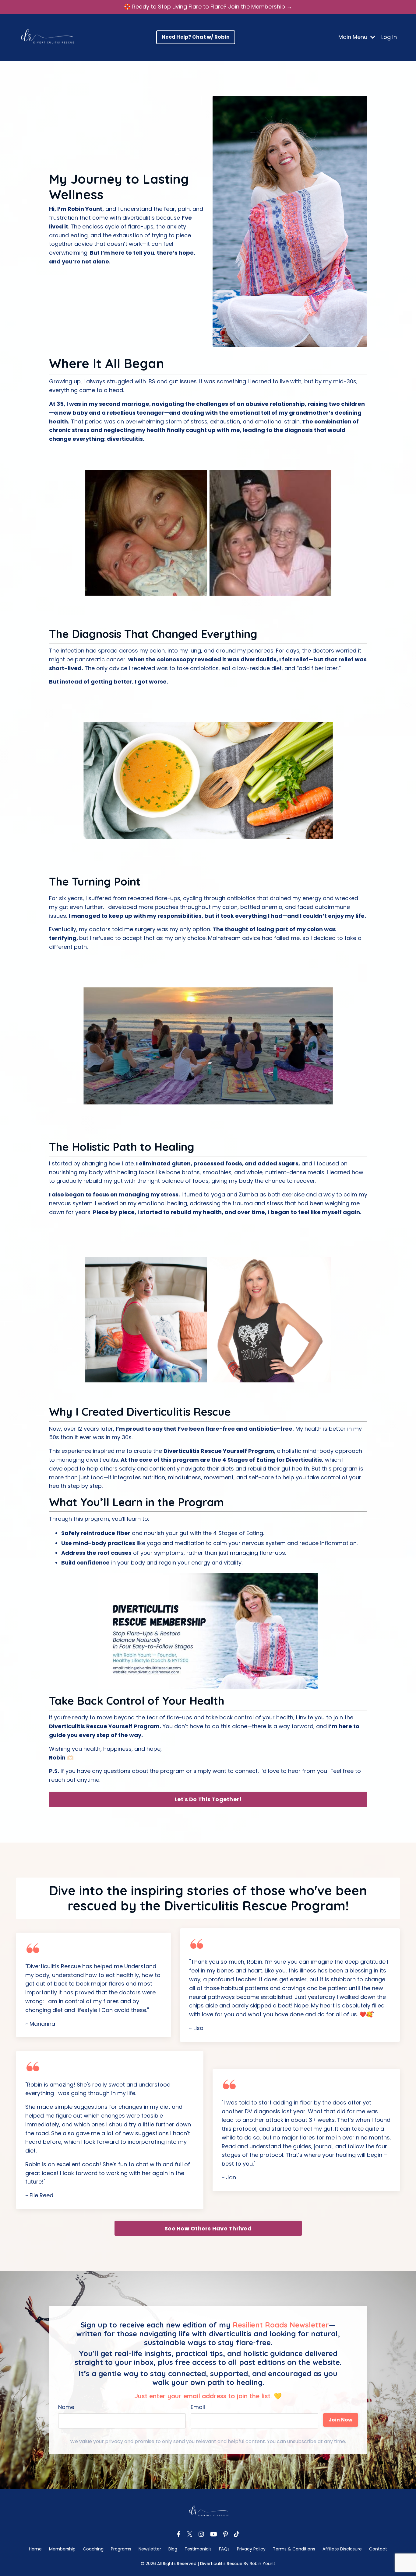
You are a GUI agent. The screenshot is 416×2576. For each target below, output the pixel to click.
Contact (378, 2549)
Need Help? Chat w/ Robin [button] (196, 37)
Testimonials (198, 2549)
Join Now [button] (341, 2420)
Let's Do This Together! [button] (208, 1799)
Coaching (94, 2549)
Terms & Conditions (294, 2549)
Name (66, 2407)
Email (198, 2407)
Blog (173, 2549)
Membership (62, 2549)
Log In (389, 37)
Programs (122, 2549)
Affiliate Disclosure (343, 2549)
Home (35, 2549)
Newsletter (150, 2549)
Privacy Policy (252, 2549)
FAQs (224, 2549)
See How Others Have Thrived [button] (208, 2228)
